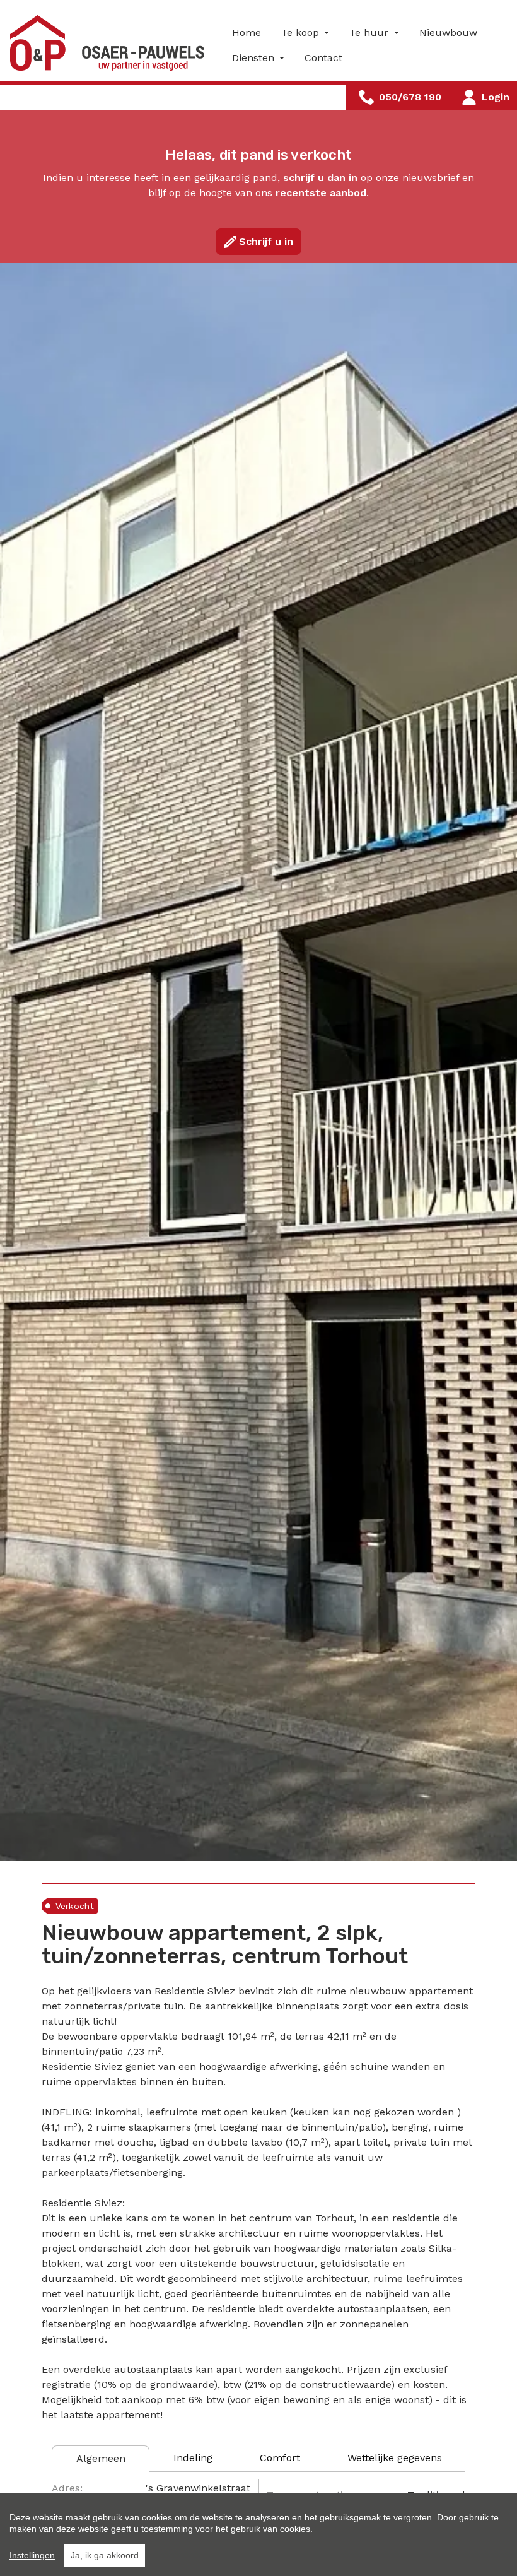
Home (247, 32)
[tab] (101, 2459)
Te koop (302, 32)
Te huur (370, 32)
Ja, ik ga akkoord (105, 2555)
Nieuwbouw (448, 32)
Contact (323, 58)
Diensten (255, 58)
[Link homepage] (111, 43)
